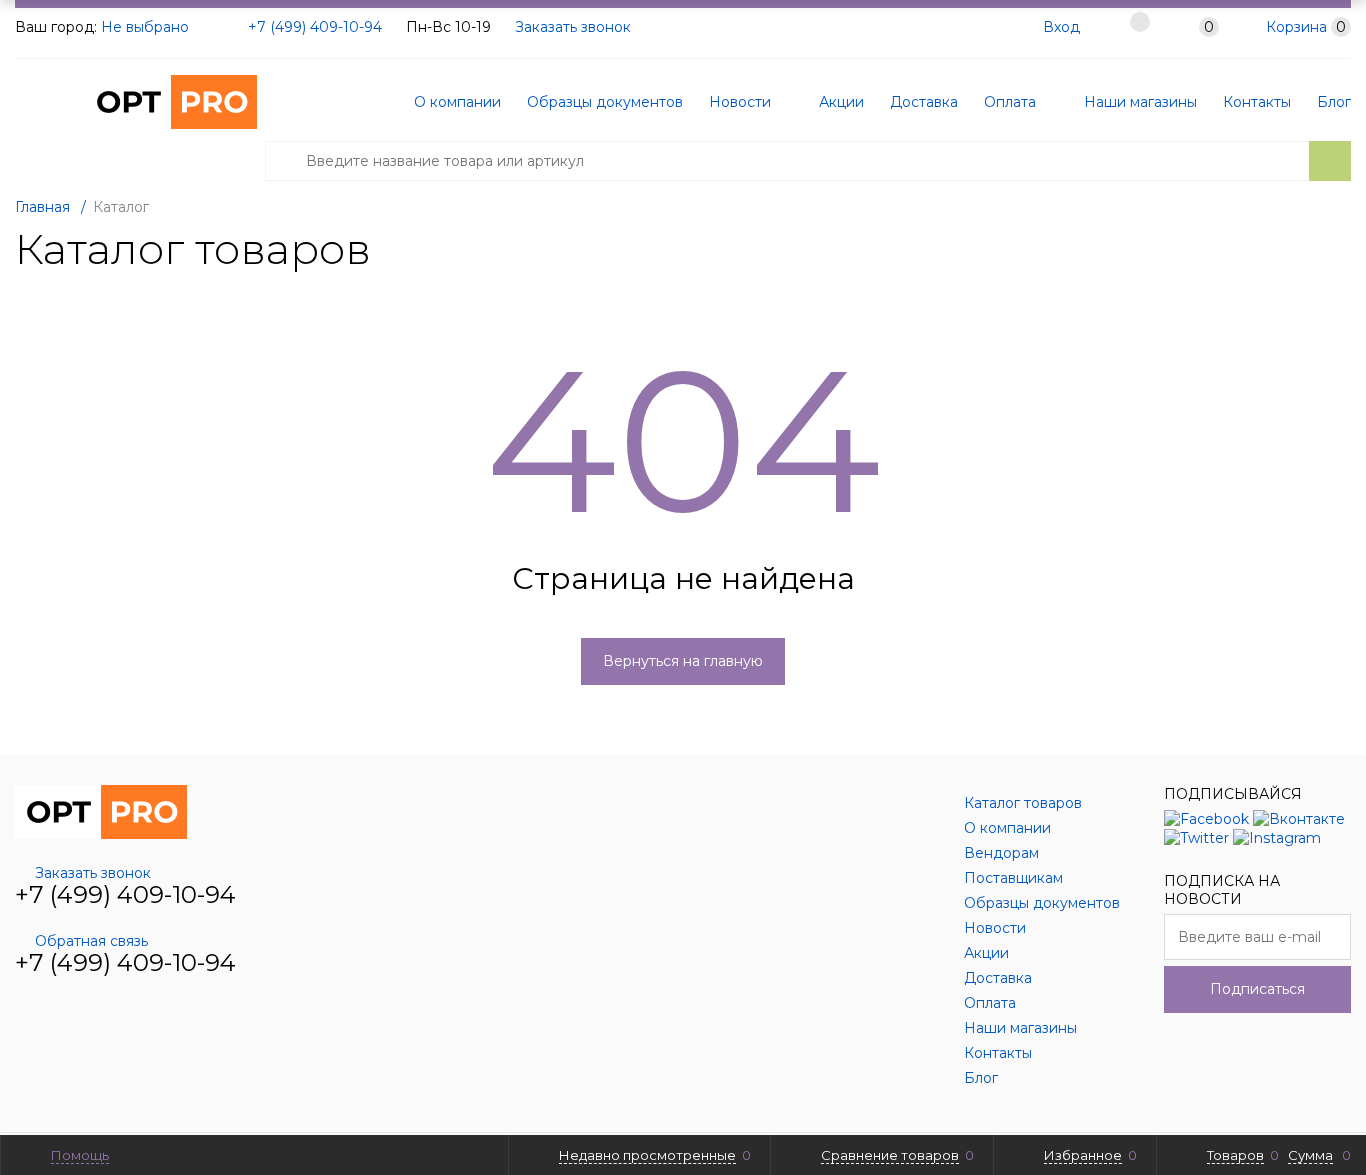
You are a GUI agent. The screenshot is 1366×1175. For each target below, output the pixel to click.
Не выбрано (147, 27)
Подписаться (1257, 989)
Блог (1334, 102)
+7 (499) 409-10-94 (315, 27)
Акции (839, 102)
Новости (740, 102)
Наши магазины (1138, 102)
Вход (1061, 27)
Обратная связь (91, 941)
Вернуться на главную (683, 661)
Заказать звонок (573, 27)
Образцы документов (605, 102)
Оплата (1010, 102)
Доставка (924, 102)
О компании (457, 102)
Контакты (1257, 102)
